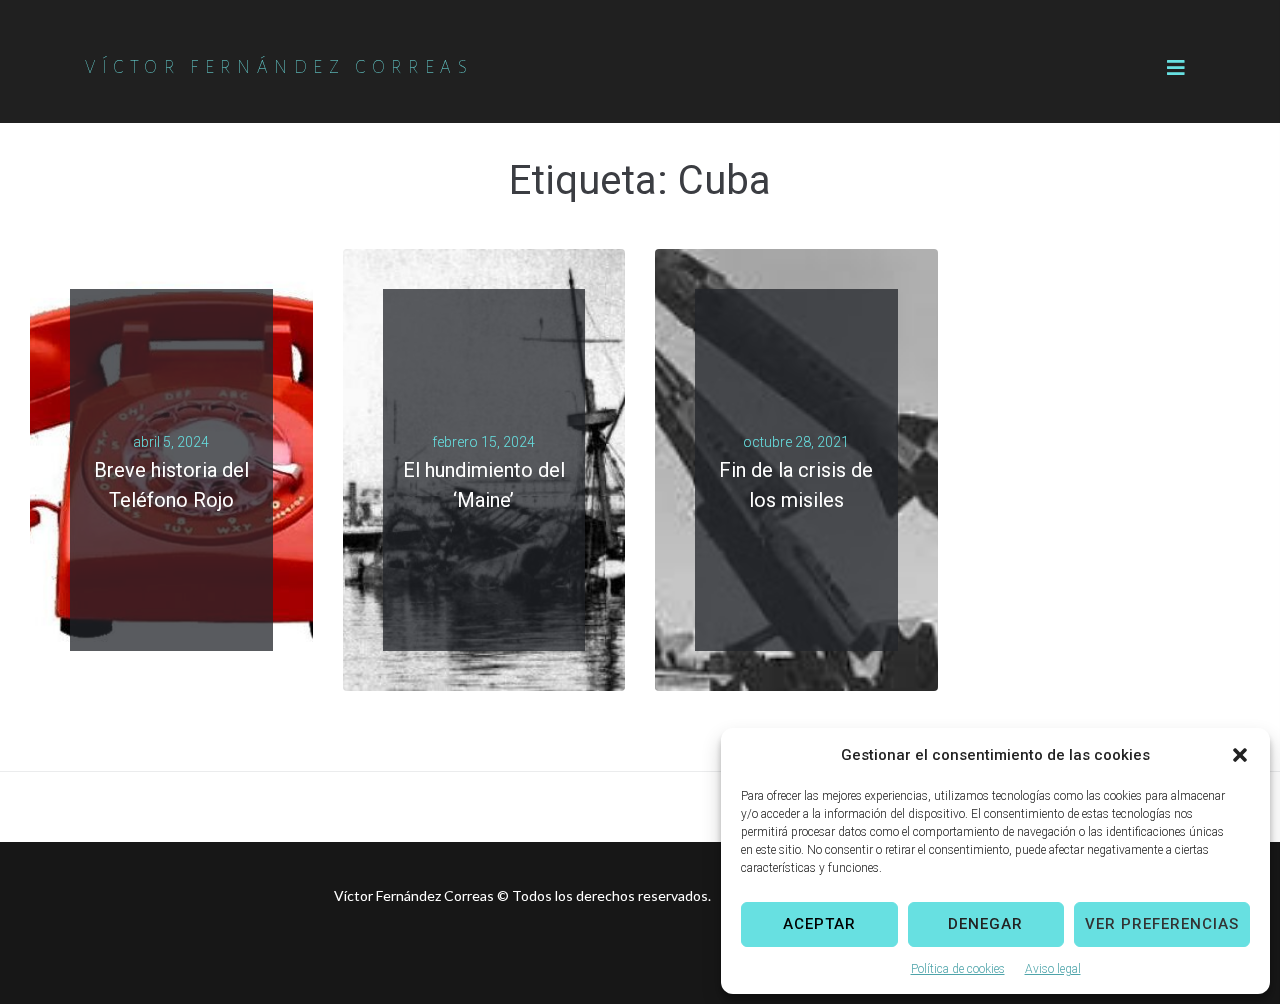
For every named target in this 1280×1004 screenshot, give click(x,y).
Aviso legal (1053, 969)
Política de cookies (958, 969)
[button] (1240, 755)
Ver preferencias (1162, 924)
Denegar (985, 924)
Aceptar (819, 924)
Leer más (163, 517)
